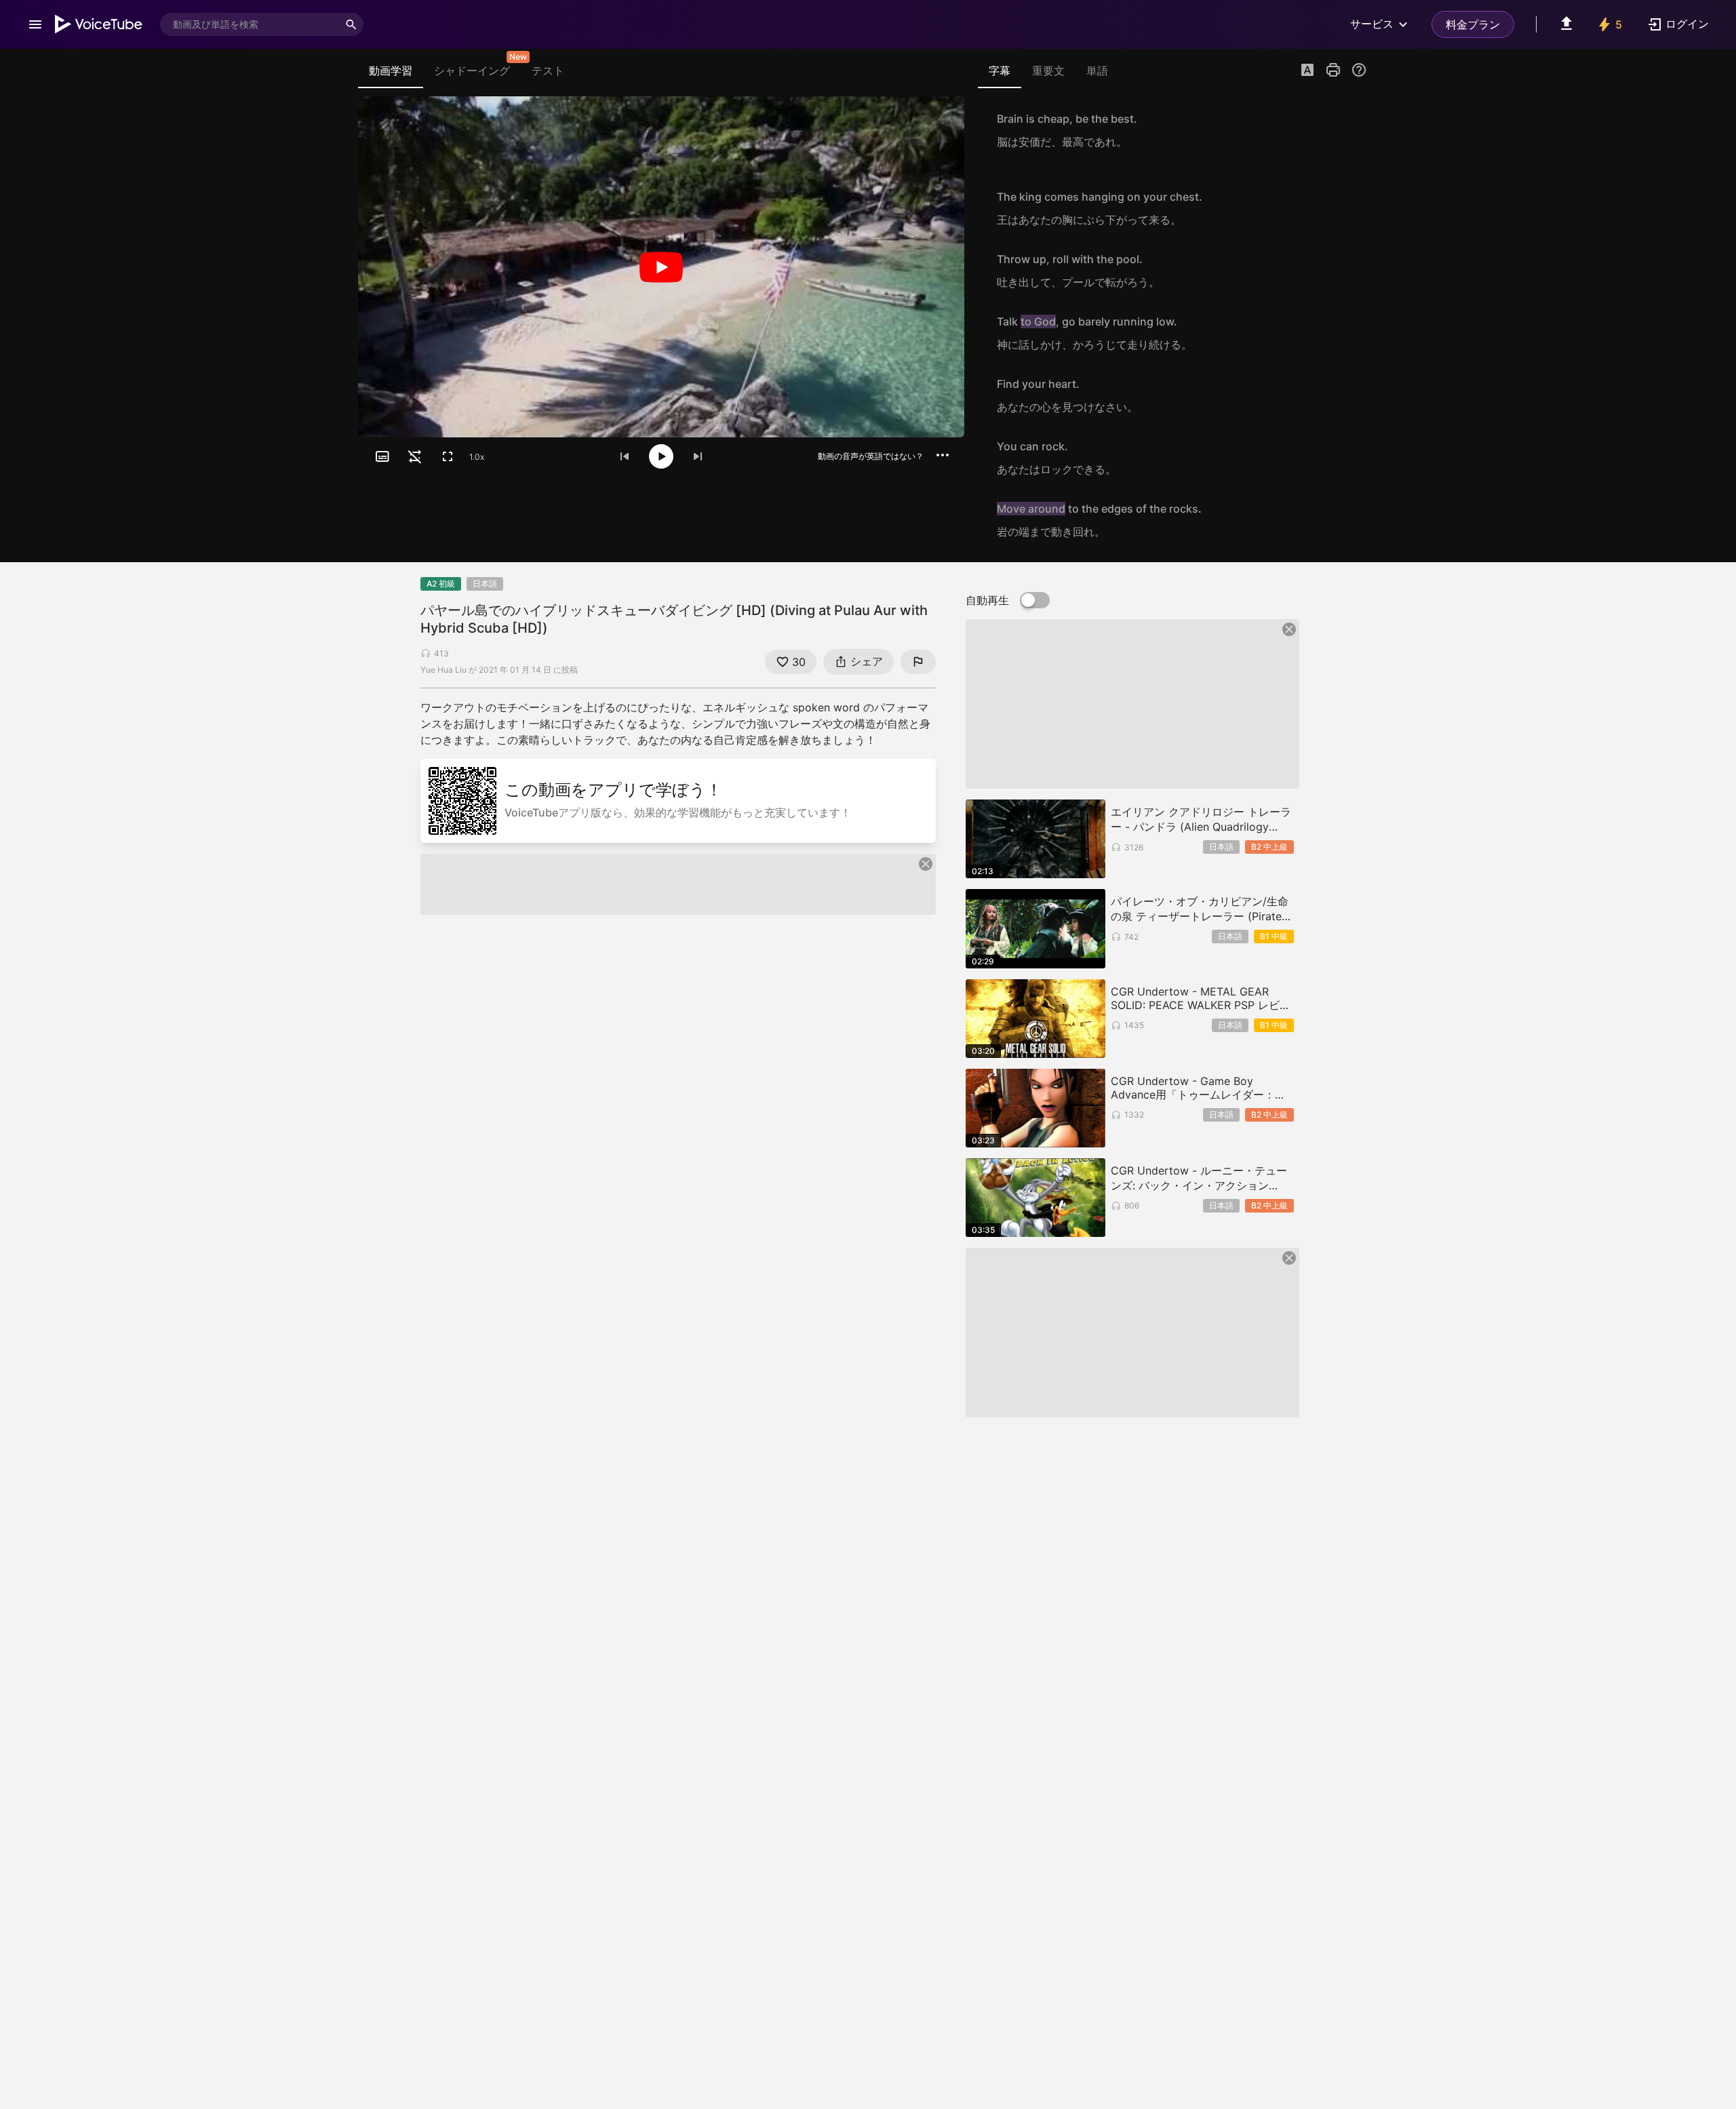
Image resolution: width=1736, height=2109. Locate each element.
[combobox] (250, 24)
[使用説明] (1359, 70)
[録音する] (1352, 130)
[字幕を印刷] (1333, 70)
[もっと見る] (943, 455)
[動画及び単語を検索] (351, 24)
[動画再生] (661, 267)
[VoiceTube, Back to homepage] (99, 24)
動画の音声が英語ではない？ (871, 456)
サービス (1372, 24)
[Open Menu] (35, 24)
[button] (1307, 71)
